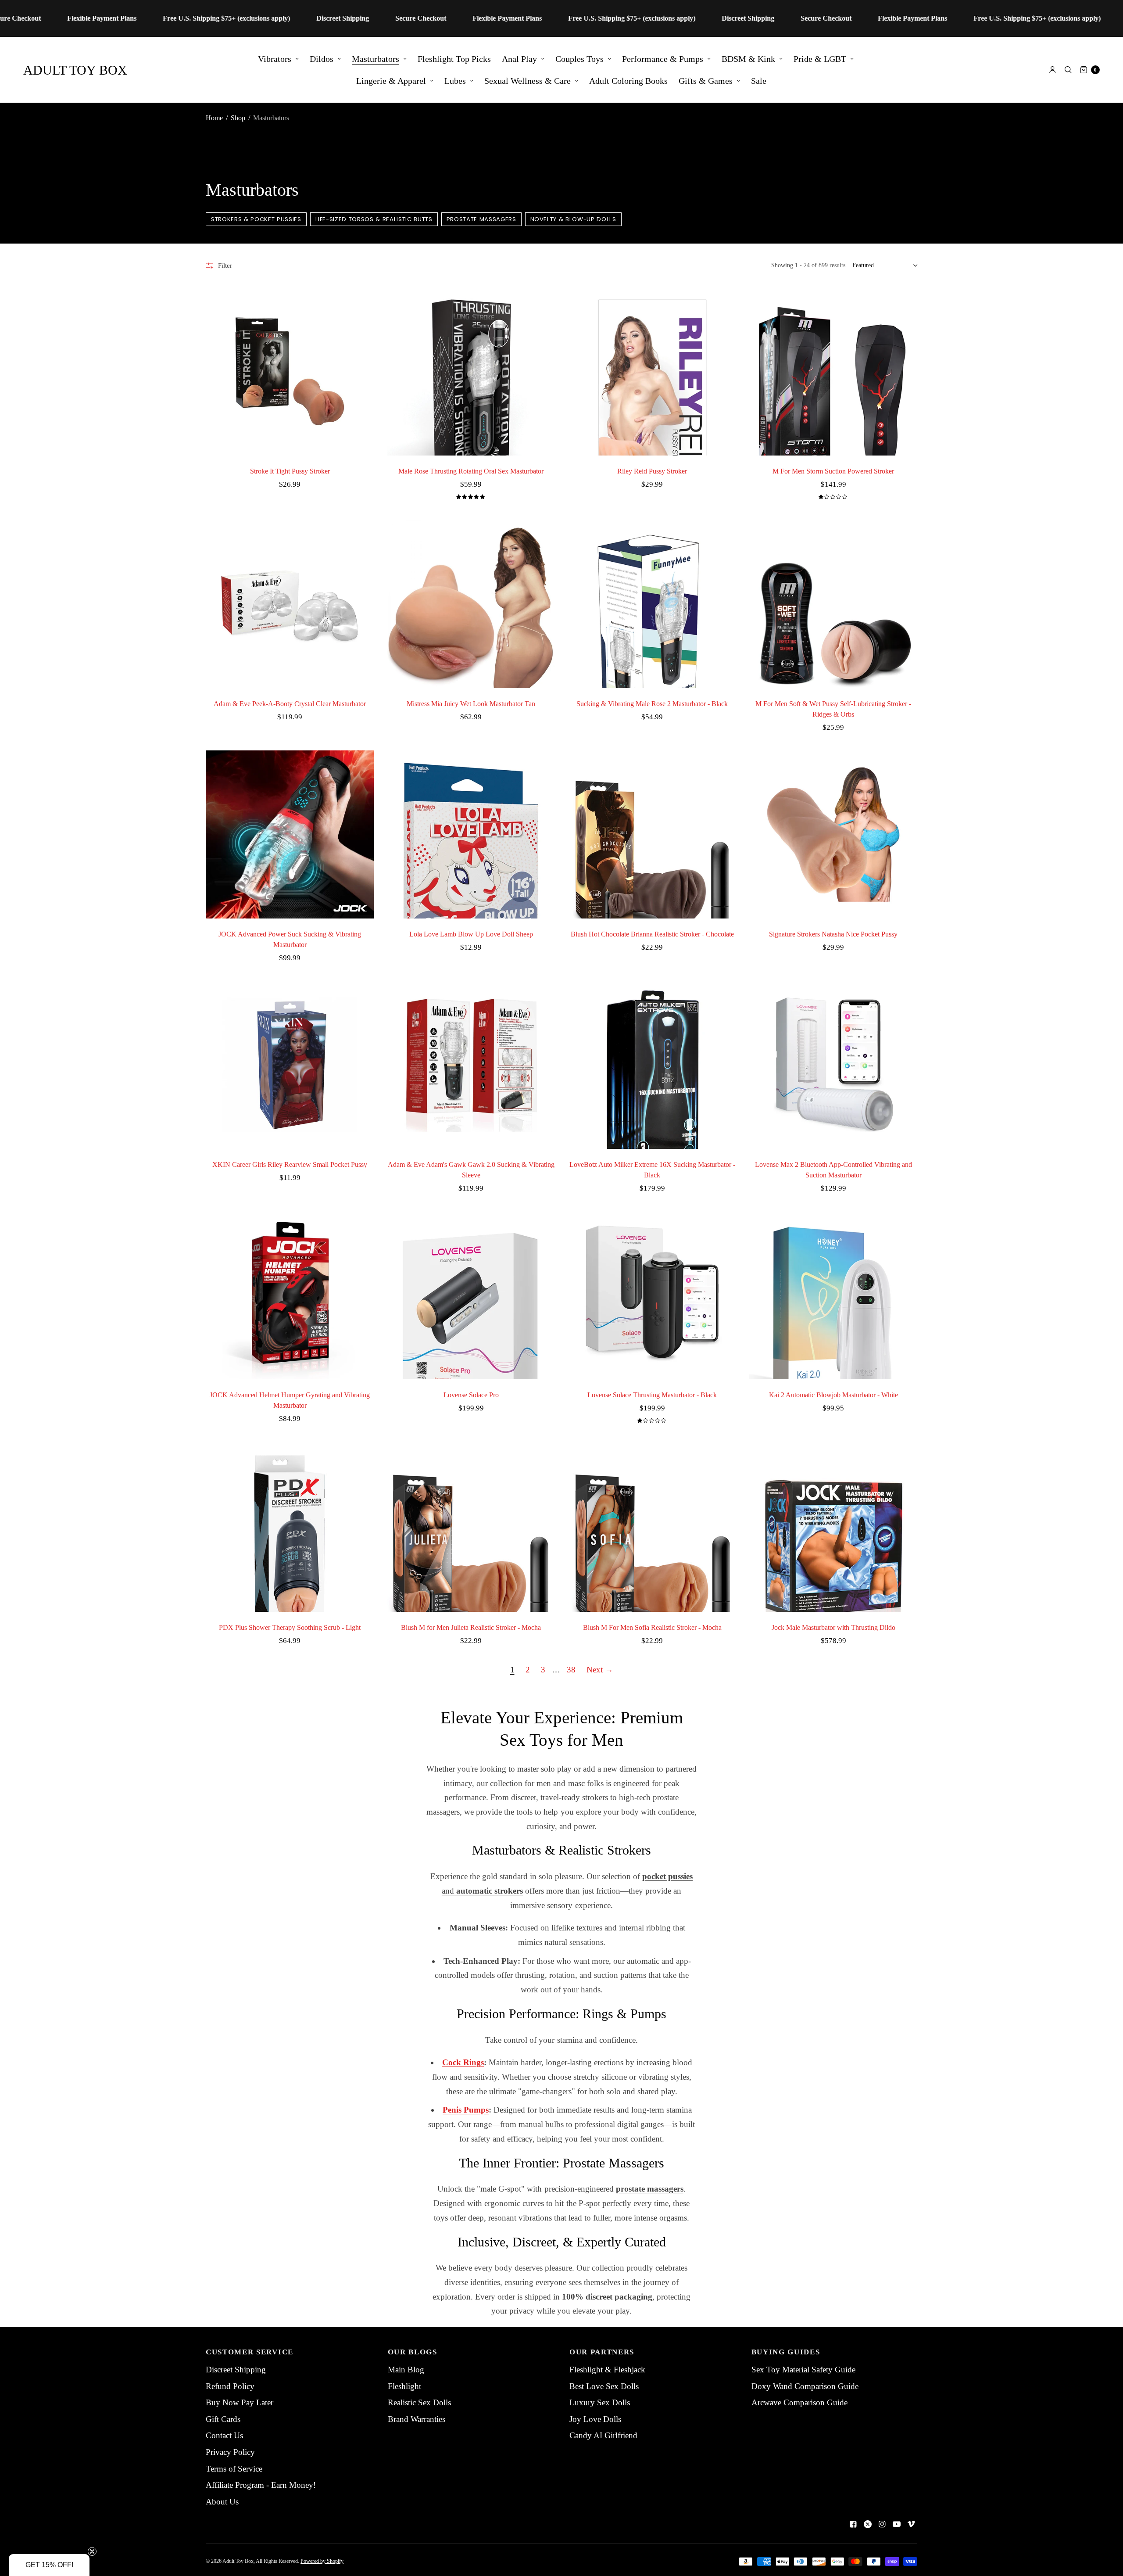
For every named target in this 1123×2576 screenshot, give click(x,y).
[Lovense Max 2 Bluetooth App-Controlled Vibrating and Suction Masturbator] (833, 1065)
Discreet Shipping (236, 2370)
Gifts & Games (706, 81)
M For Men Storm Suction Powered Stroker (833, 471)
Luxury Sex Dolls (600, 2402)
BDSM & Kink (748, 59)
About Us (222, 2502)
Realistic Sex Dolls (419, 2402)
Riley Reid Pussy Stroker (652, 471)
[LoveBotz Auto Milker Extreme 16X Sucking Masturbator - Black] (652, 1065)
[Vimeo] (911, 2524)
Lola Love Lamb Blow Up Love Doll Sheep (471, 934)
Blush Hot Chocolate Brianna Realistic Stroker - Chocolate (652, 934)
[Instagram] (882, 2524)
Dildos (322, 59)
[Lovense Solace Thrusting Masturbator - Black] (652, 1295)
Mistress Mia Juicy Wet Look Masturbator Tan (471, 704)
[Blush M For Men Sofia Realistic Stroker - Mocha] (652, 1528)
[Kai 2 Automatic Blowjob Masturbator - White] (833, 1295)
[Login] (1053, 70)
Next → (600, 1670)
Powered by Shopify (322, 2561)
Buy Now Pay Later (240, 2402)
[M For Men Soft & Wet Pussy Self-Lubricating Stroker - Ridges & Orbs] (833, 604)
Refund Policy (230, 2386)
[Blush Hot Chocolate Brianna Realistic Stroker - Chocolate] (652, 834)
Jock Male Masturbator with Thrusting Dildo (833, 1627)
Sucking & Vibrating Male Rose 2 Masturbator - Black (652, 704)
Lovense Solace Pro (471, 1395)
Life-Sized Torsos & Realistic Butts (374, 219)
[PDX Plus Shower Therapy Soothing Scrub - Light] (290, 1528)
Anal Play (519, 59)
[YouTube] (897, 2524)
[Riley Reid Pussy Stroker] (652, 371)
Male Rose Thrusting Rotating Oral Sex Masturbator (471, 471)
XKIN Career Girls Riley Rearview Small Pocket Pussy (290, 1164)
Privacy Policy (230, 2452)
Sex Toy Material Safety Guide (803, 2370)
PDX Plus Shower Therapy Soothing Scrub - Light (290, 1627)
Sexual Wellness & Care (528, 81)
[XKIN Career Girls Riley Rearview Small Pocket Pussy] (290, 1065)
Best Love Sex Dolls (604, 2386)
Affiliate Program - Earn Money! (261, 2485)
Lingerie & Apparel (391, 81)
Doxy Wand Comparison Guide (805, 2386)
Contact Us (224, 2435)
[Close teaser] (92, 2551)
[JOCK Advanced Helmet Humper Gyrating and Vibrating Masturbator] (290, 1295)
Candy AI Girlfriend (603, 2435)
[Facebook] (853, 2524)
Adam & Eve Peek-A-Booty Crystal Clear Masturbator (290, 704)
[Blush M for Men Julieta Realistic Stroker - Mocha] (471, 1528)
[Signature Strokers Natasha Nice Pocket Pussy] (833, 834)
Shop (238, 118)
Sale (759, 81)
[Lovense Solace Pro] (471, 1295)
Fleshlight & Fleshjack (607, 2370)
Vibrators (275, 59)
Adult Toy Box (75, 70)
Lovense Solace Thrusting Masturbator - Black (652, 1395)
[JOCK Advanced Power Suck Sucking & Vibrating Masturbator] (290, 834)
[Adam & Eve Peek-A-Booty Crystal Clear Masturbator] (290, 604)
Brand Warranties (417, 2419)
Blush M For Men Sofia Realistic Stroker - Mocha (652, 1627)
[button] (49, 2565)
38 (571, 1670)
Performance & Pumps (663, 59)
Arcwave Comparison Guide (799, 2402)
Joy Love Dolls (595, 2419)
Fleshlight (404, 2386)
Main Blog (406, 2370)
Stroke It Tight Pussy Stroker (290, 471)
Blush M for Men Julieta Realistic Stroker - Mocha (471, 1627)
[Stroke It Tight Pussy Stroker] (290, 371)
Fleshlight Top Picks (454, 59)
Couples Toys (579, 59)
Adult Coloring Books (628, 81)
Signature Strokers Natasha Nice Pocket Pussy (833, 934)
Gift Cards (223, 2419)
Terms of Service (234, 2469)
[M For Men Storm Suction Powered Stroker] (833, 371)
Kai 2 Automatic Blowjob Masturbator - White (833, 1395)
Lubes (455, 81)
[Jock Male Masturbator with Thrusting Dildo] (833, 1528)
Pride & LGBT (820, 59)
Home (214, 118)
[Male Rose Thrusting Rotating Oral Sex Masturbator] (471, 371)
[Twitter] (868, 2524)
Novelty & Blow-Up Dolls (573, 219)
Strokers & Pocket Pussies (256, 219)
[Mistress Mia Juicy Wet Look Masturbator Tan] (471, 604)
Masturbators (376, 59)
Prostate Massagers (481, 219)
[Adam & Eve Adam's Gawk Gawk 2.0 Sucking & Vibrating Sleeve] (471, 1065)
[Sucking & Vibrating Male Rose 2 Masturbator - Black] (652, 604)
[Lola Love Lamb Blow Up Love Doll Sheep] (471, 834)
